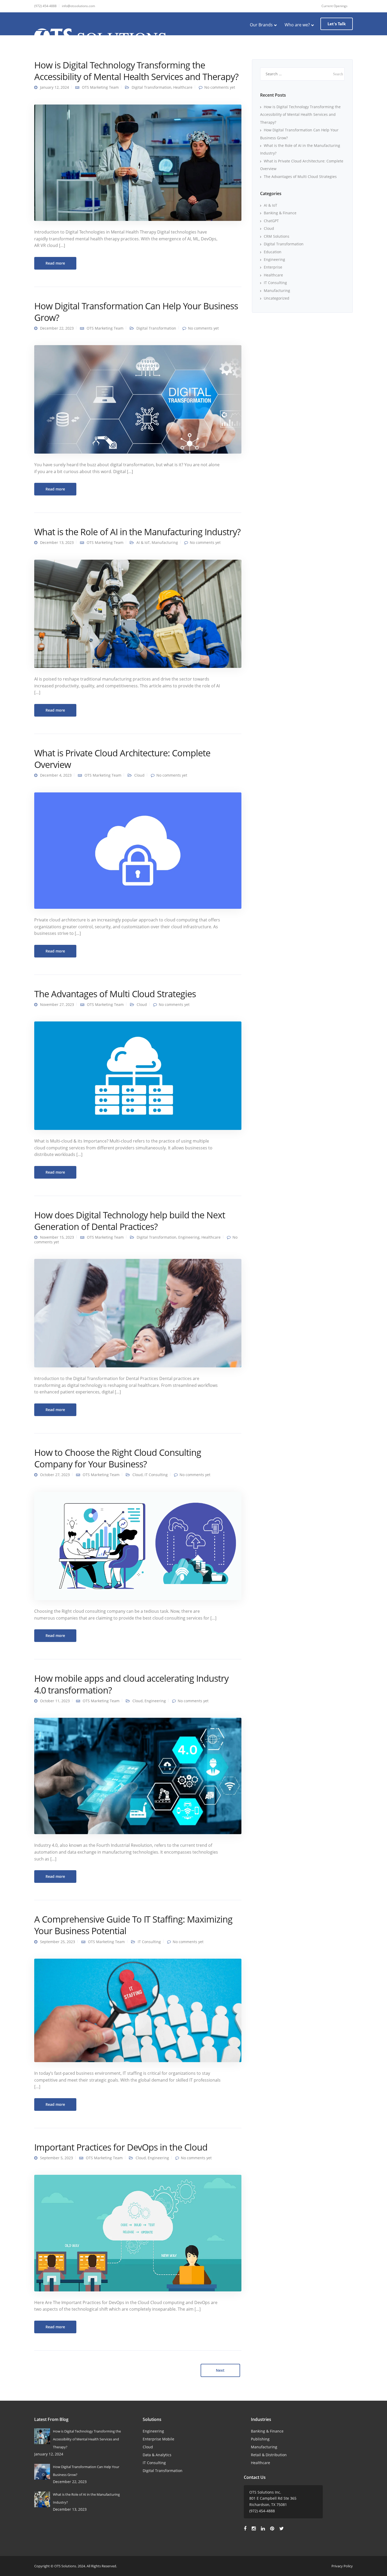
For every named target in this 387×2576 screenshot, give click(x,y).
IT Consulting (156, 1475)
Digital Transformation (152, 87)
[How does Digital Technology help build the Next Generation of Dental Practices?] (138, 1313)
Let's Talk (337, 24)
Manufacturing (165, 542)
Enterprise (273, 267)
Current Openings (334, 6)
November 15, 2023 (57, 1237)
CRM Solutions (277, 236)
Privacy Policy (342, 2566)
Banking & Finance (280, 213)
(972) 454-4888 (45, 6)
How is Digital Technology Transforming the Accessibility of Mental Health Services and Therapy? (136, 71)
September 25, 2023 (58, 1942)
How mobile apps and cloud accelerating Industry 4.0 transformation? (131, 1684)
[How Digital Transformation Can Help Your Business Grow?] (138, 399)
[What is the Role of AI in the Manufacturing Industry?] (138, 613)
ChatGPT (271, 221)
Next (220, 2370)
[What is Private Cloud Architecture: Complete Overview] (138, 850)
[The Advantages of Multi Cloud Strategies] (138, 1075)
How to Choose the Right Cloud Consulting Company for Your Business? (118, 1458)
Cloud (139, 775)
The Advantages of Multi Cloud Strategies (115, 994)
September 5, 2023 (56, 2158)
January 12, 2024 (54, 87)
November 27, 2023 (57, 1004)
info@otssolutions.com (78, 6)
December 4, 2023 (56, 775)
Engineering (189, 1237)
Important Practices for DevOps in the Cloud (121, 2147)
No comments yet (220, 87)
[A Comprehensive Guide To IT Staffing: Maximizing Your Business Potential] (138, 2010)
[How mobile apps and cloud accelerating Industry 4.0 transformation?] (138, 1776)
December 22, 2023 (57, 328)
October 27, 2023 (55, 1475)
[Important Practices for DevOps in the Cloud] (138, 2233)
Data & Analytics (157, 2455)
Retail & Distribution (269, 2455)
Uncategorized (277, 298)
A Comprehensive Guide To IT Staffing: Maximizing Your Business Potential (133, 1925)
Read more (55, 263)
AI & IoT (143, 542)
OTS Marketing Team (100, 87)
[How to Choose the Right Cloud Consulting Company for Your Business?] (138, 1545)
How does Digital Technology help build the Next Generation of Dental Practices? (130, 1221)
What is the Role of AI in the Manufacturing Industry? (137, 532)
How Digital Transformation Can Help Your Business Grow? (136, 312)
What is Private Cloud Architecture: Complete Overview (122, 759)
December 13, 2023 (57, 542)
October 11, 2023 (55, 1701)
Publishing (260, 2439)
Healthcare (183, 87)
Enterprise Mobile (158, 2439)
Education (273, 252)
